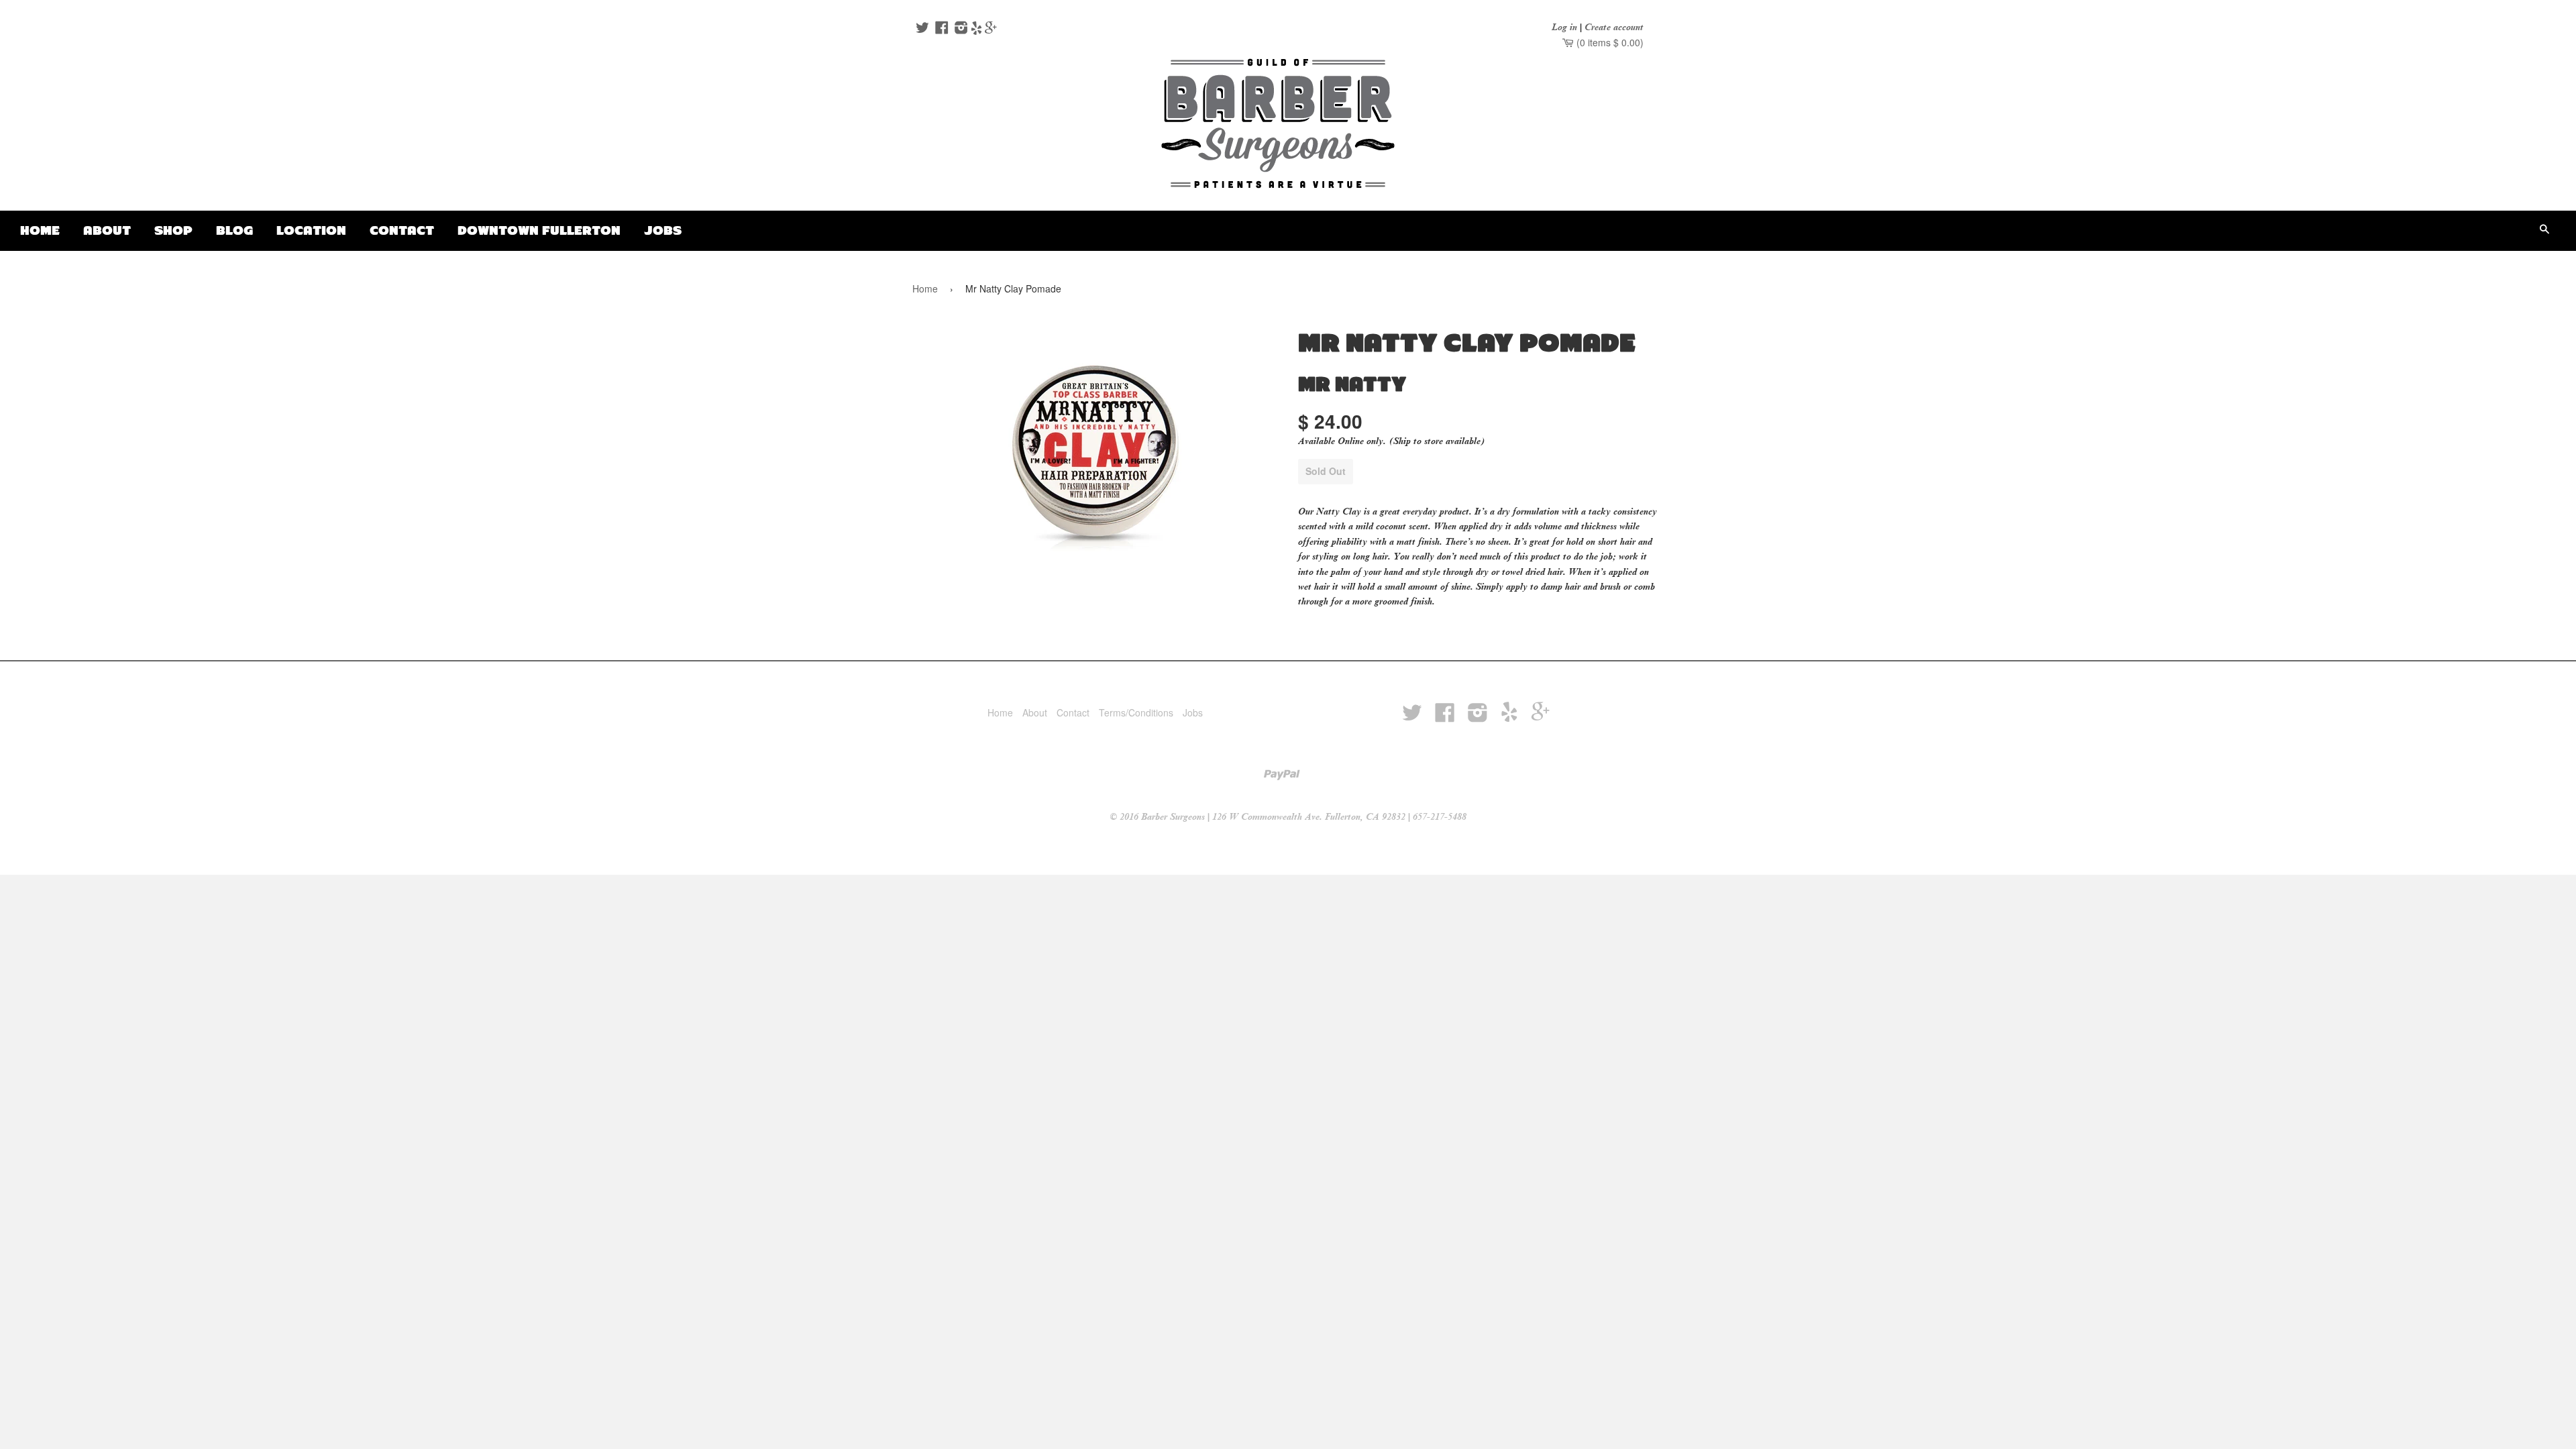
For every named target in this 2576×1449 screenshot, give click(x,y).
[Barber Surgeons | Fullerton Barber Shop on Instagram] (960, 29)
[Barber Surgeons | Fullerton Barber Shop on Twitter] (921, 29)
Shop (173, 230)
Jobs (663, 230)
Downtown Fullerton (539, 230)
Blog (234, 230)
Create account (1614, 27)
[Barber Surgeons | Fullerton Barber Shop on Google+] (991, 29)
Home (40, 230)
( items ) (1609, 42)
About (107, 230)
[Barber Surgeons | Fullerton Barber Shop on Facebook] (940, 29)
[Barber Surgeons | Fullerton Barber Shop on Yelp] (976, 29)
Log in (1564, 27)
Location (311, 230)
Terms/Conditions (1136, 712)
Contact (402, 230)
